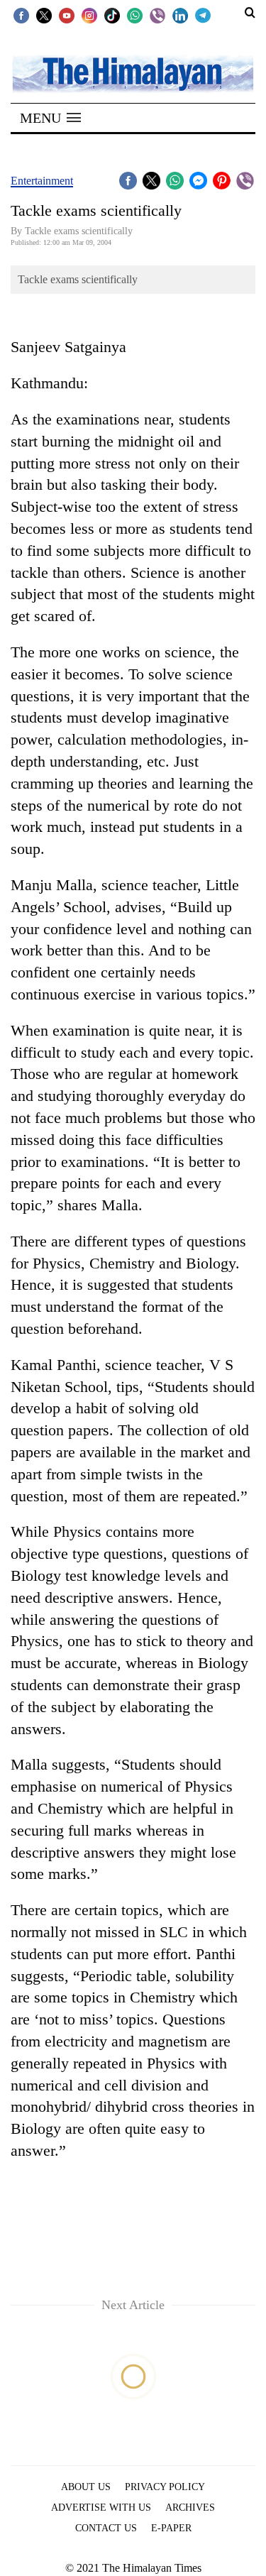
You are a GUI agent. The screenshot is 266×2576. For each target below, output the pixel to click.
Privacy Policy (165, 2487)
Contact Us (106, 2528)
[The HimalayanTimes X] (44, 15)
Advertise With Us (101, 2508)
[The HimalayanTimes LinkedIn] (180, 15)
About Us (86, 2487)
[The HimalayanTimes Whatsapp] (135, 15)
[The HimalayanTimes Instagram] (89, 15)
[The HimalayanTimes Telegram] (203, 15)
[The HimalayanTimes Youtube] (67, 15)
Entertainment (42, 181)
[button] (50, 118)
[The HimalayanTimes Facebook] (21, 15)
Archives (190, 2508)
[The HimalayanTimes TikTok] (112, 15)
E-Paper (171, 2528)
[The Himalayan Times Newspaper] (133, 73)
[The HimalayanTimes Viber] (157, 15)
